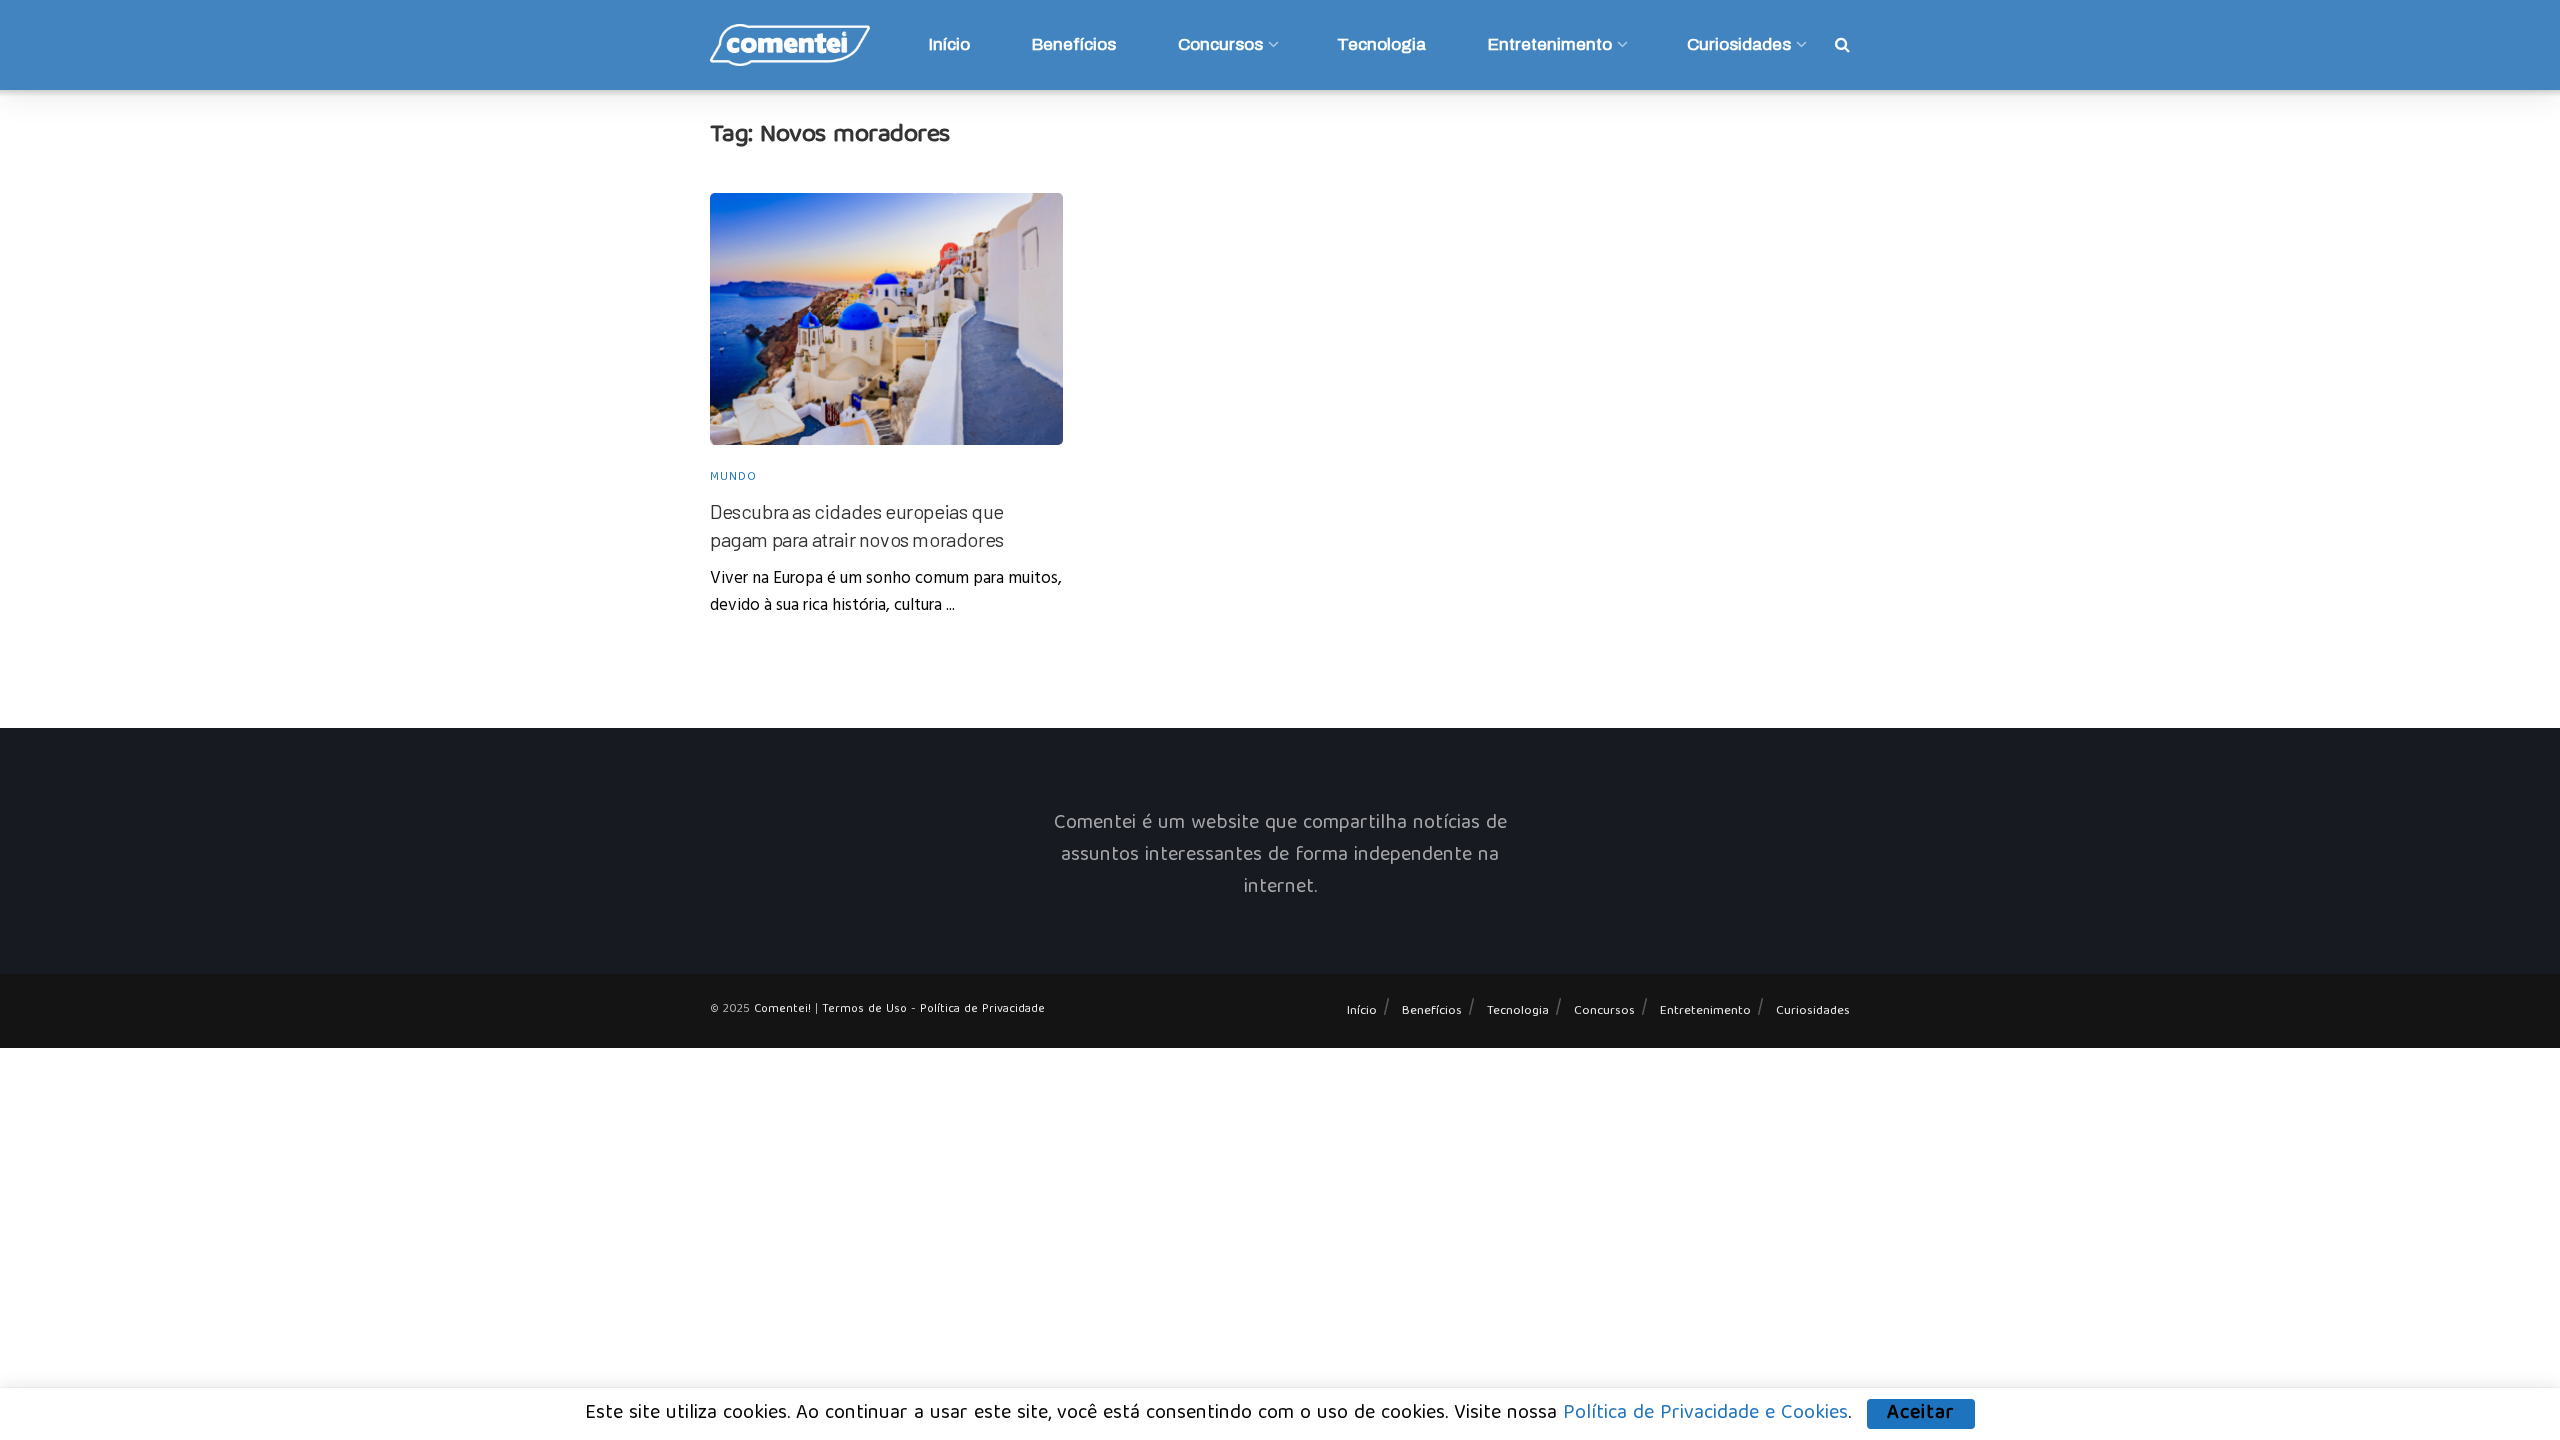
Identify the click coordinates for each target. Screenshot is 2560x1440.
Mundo (733, 478)
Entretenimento (1550, 44)
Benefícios (1074, 44)
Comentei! (782, 1009)
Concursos (1220, 44)
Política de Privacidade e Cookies (1705, 1413)
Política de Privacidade (982, 1009)
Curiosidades (1739, 44)
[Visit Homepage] (790, 45)
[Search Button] (1842, 45)
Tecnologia (1381, 44)
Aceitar (1921, 1414)
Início (949, 44)
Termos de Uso (864, 1009)
